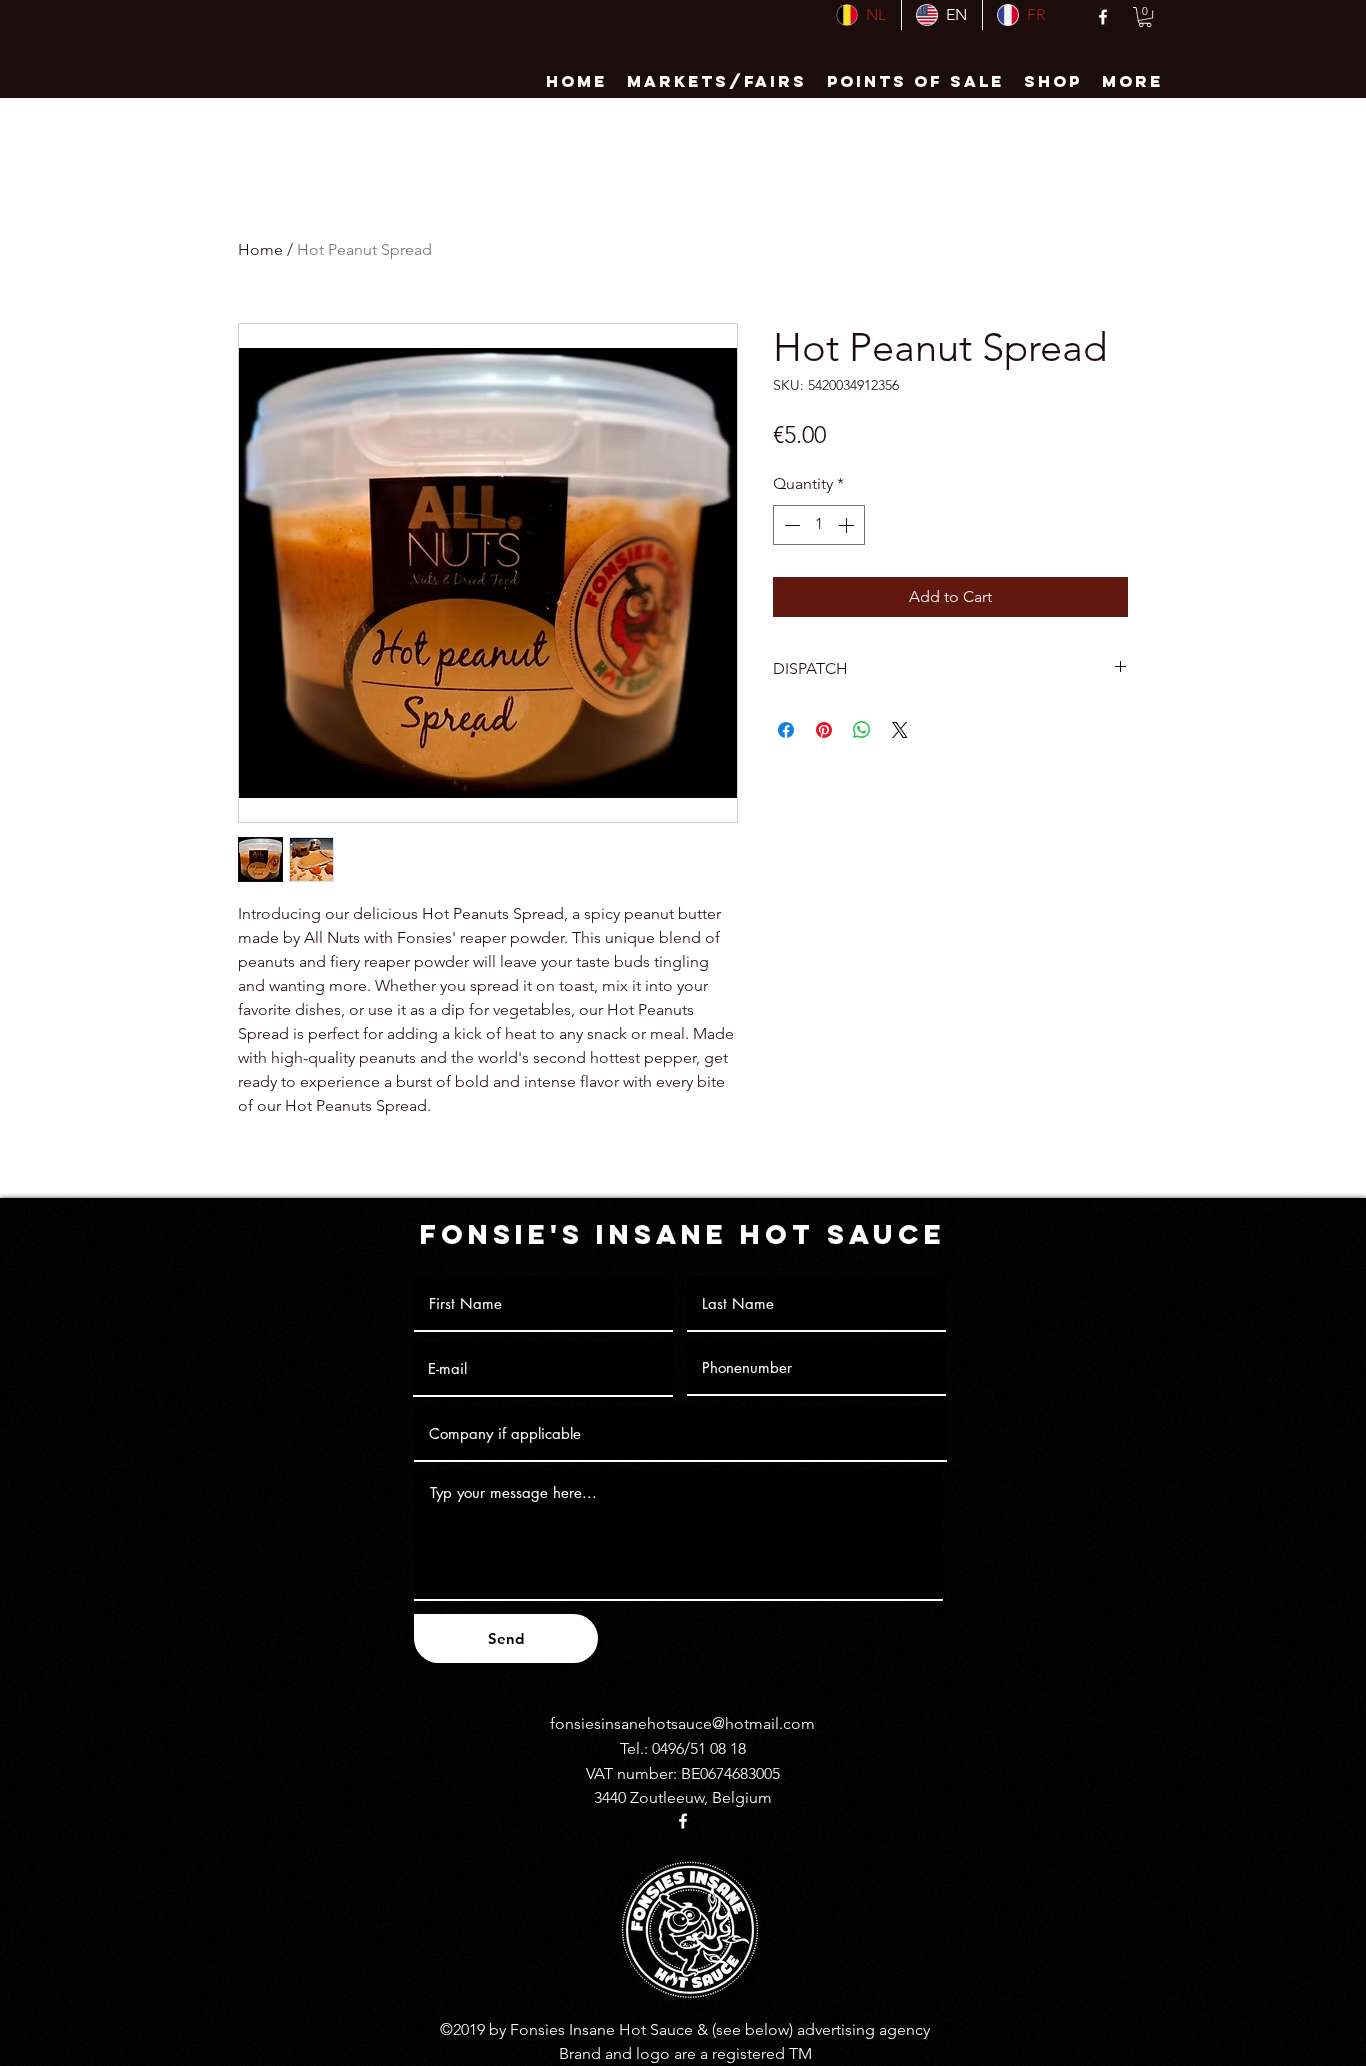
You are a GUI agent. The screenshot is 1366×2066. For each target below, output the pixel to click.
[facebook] (1103, 17)
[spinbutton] (819, 525)
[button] (1145, 17)
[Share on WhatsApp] (862, 730)
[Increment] (848, 525)
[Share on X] (900, 730)
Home (260, 249)
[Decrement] (790, 525)
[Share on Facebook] (786, 730)
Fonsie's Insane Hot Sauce (683, 1234)
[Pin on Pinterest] (824, 730)
